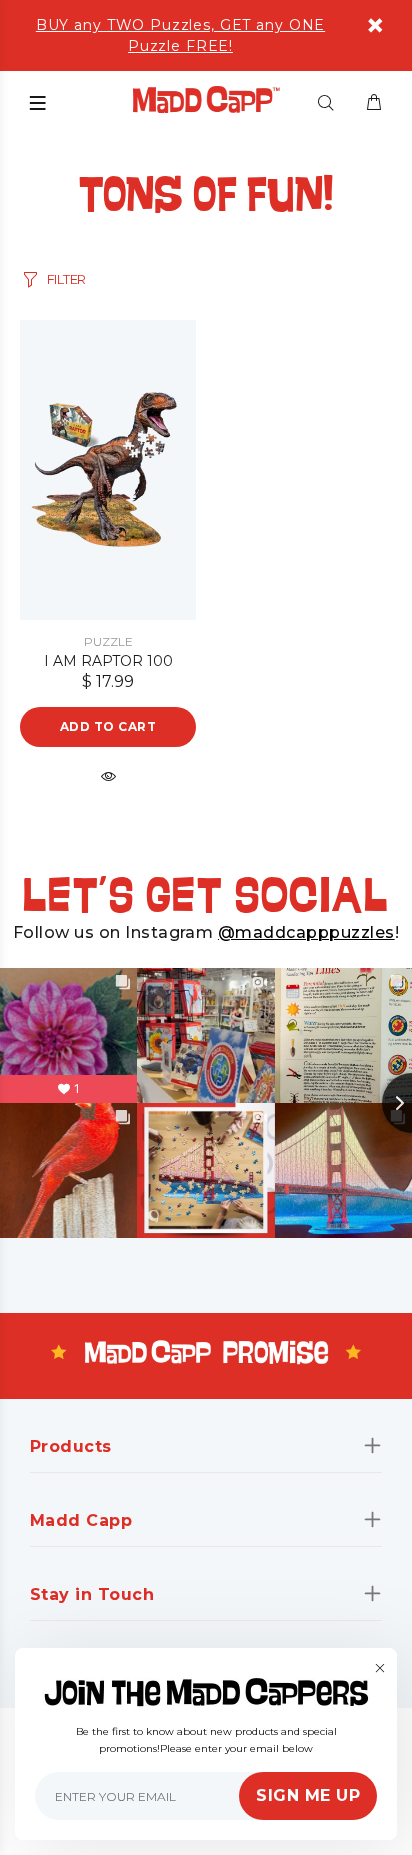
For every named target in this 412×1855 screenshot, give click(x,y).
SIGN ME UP (308, 1795)
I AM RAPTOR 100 (108, 661)
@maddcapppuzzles (306, 932)
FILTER (66, 279)
